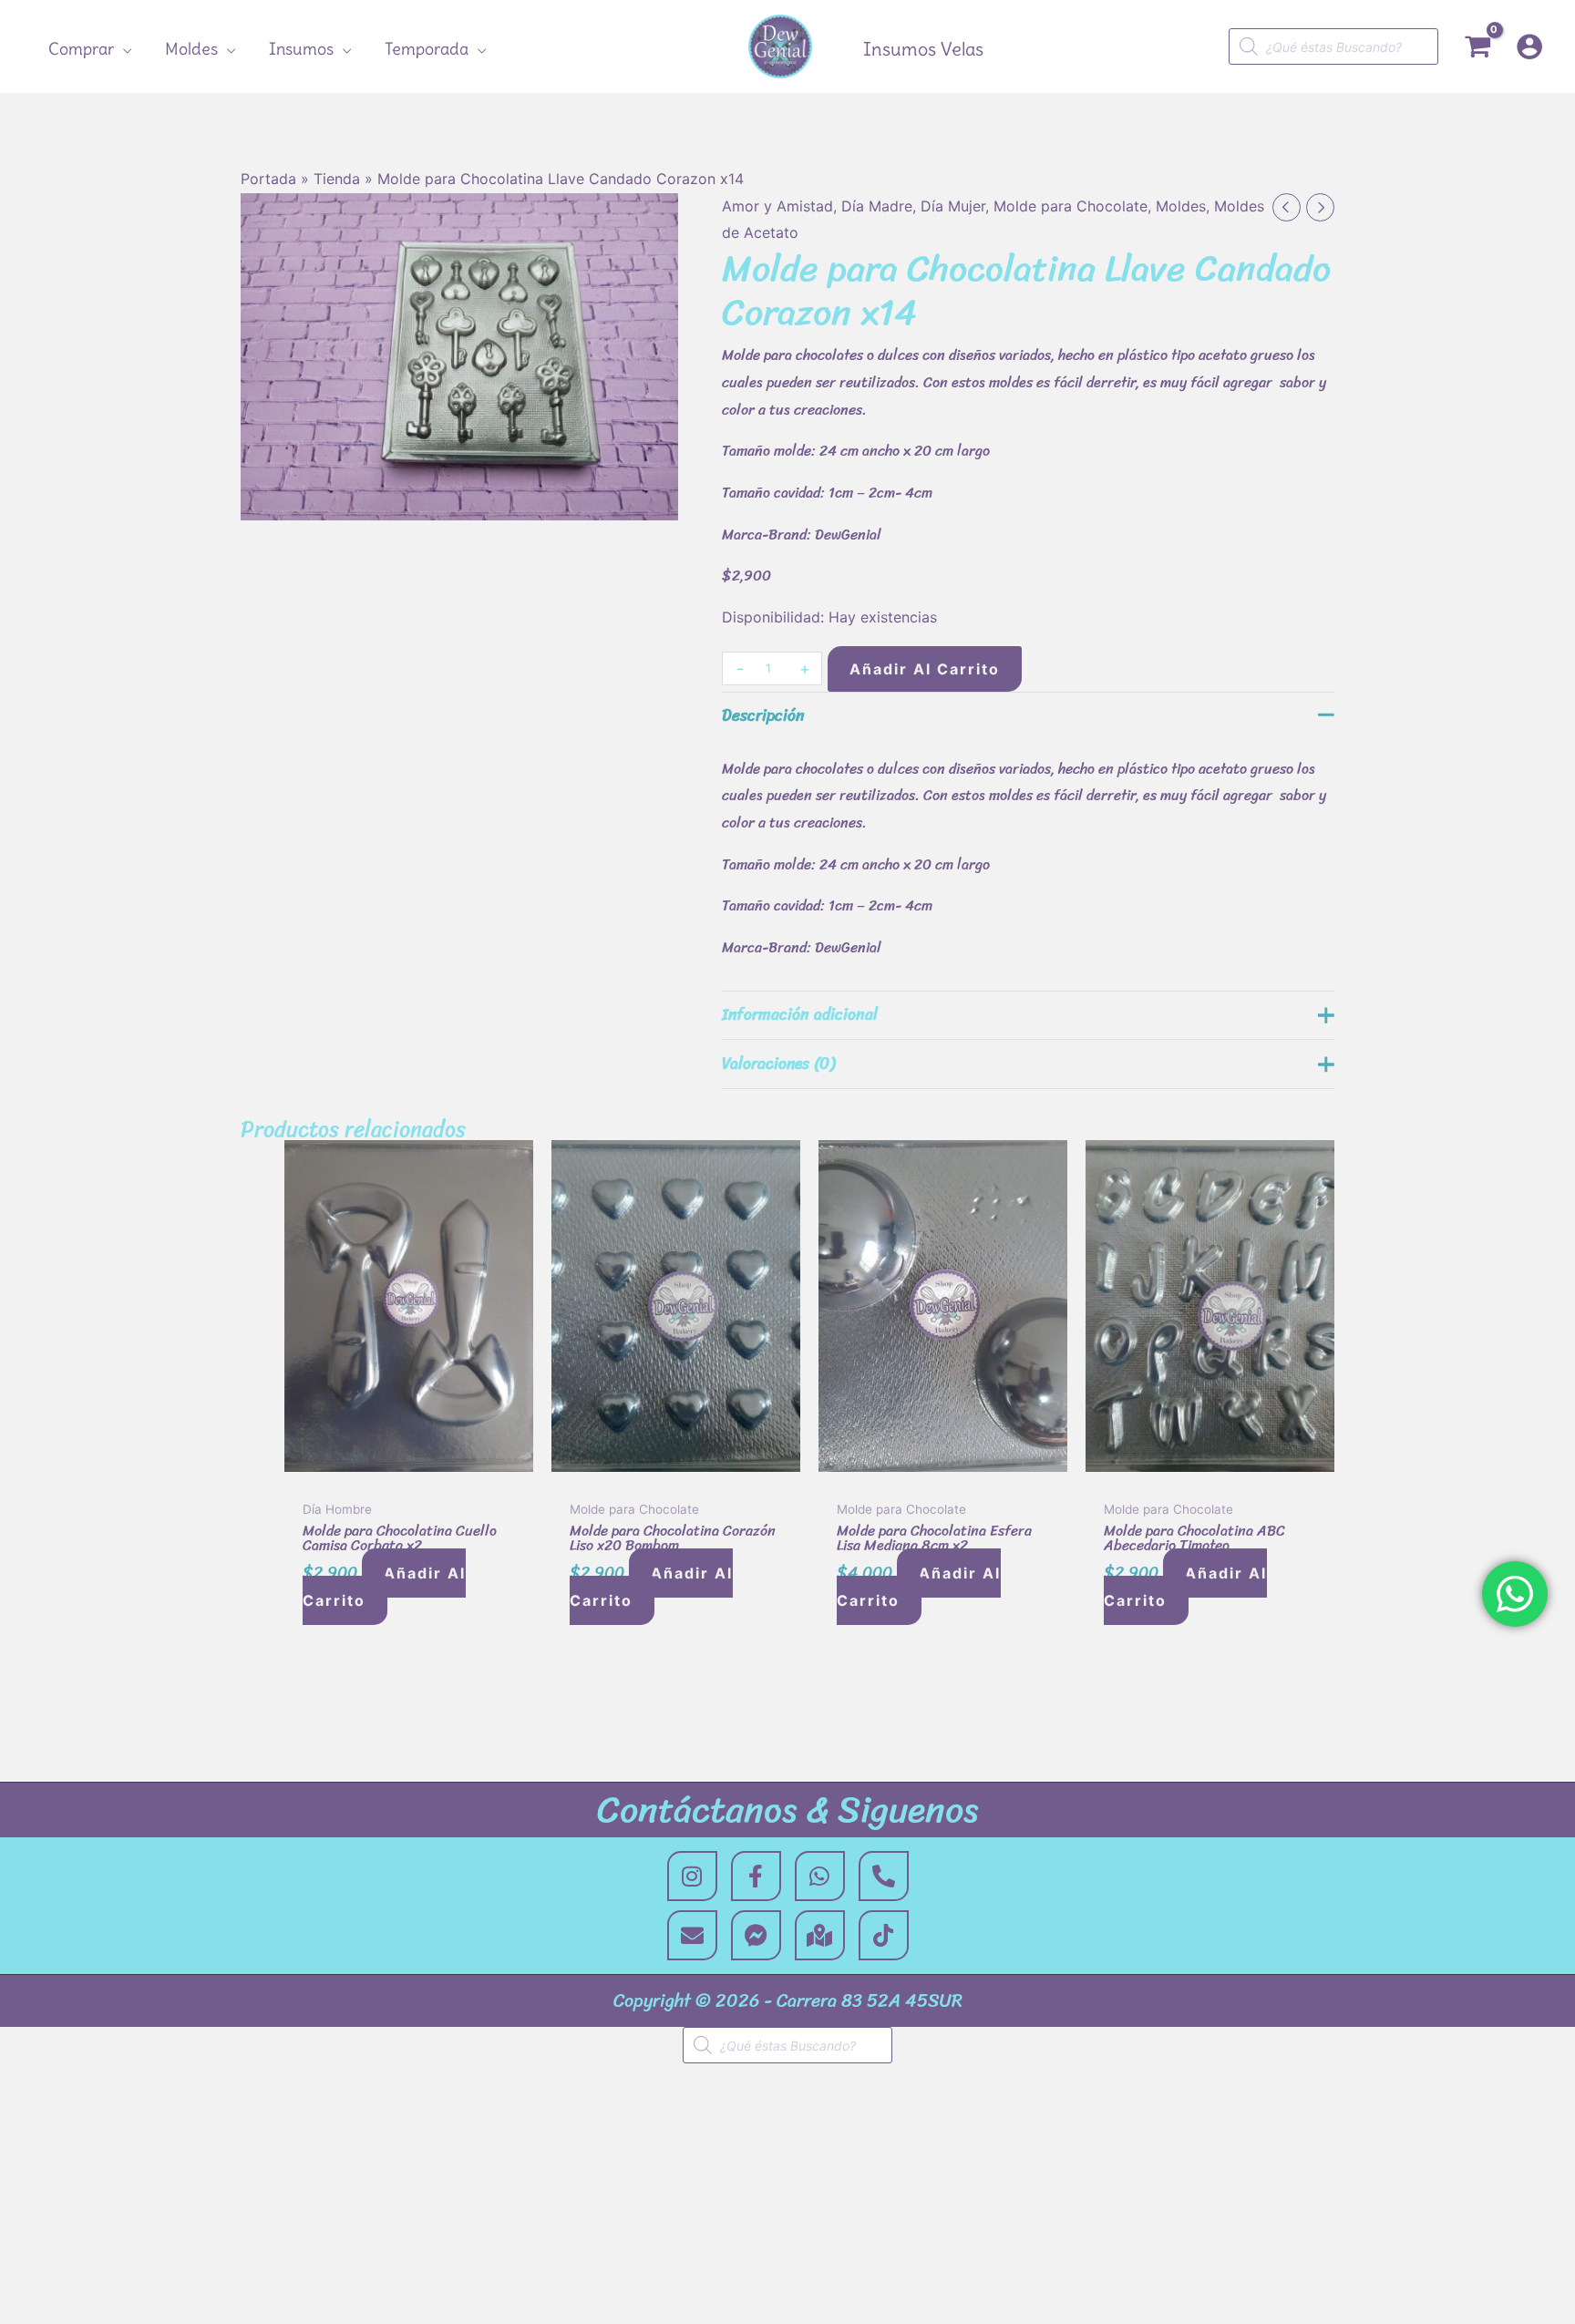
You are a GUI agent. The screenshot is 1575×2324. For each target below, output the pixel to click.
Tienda (337, 179)
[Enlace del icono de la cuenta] (1529, 46)
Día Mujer (953, 206)
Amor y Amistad (777, 206)
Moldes (1181, 206)
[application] (123, 49)
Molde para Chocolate (1071, 206)
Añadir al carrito (925, 669)
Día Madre (877, 206)
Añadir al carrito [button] (384, 1587)
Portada (268, 179)
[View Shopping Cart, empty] (1477, 47)
